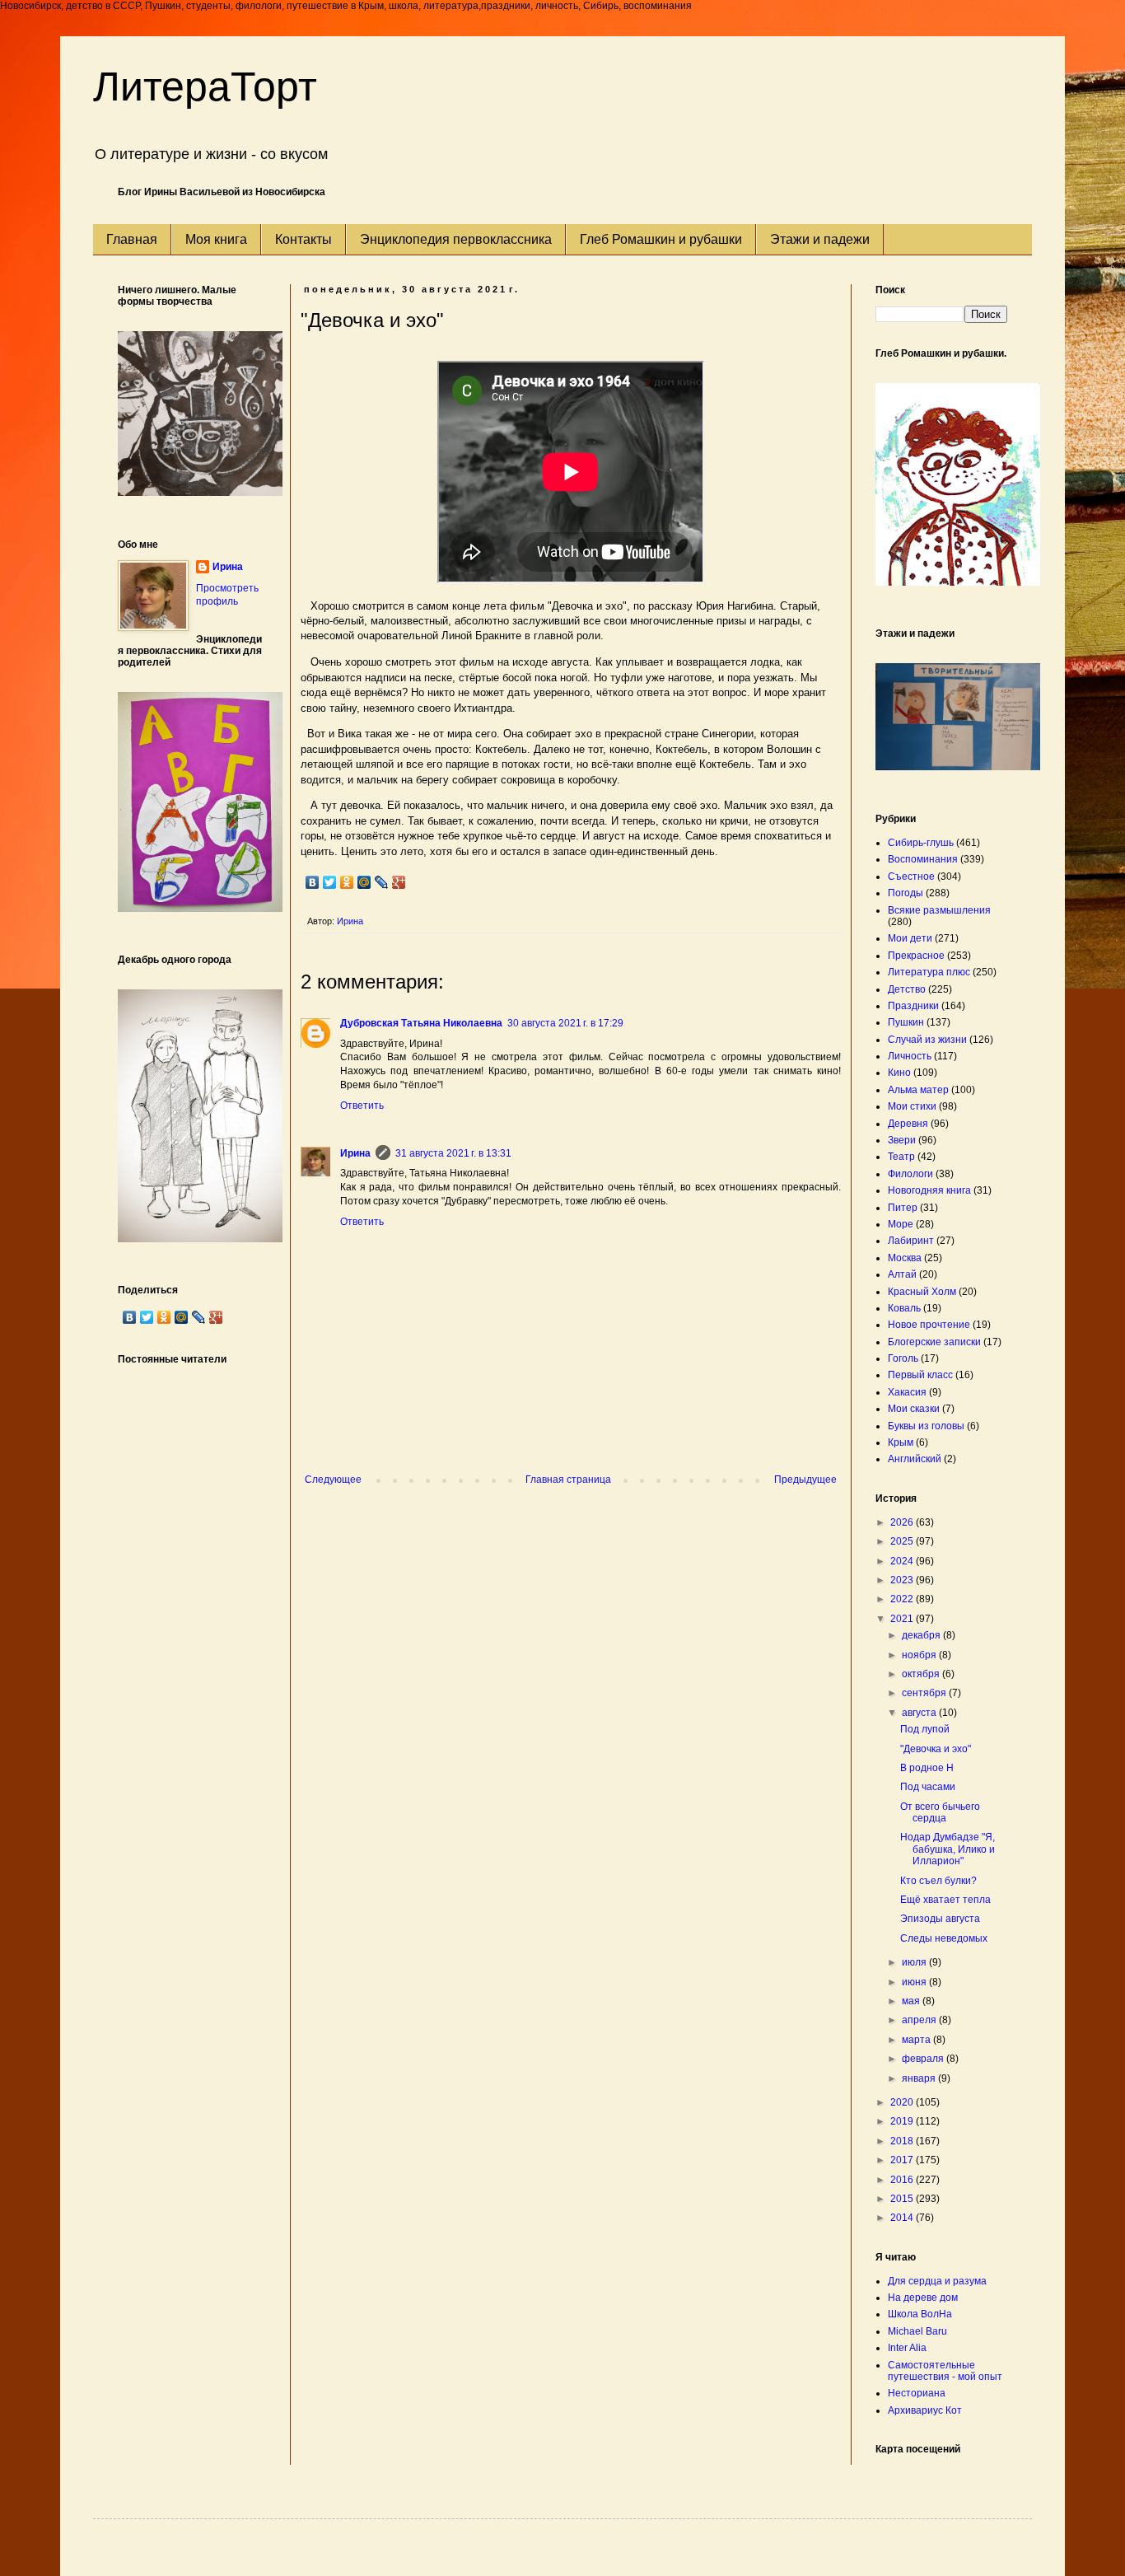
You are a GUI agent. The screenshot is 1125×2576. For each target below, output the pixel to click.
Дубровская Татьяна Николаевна (421, 1023)
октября (922, 1674)
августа (920, 1713)
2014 (903, 2218)
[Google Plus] (399, 882)
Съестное (911, 877)
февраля (924, 2059)
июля (915, 1962)
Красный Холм (922, 1292)
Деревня (908, 1124)
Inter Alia (907, 2348)
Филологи (910, 1174)
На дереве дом (923, 2298)
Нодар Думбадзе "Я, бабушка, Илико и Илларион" (948, 1849)
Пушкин (906, 1022)
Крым (901, 1442)
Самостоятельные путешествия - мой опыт (945, 2371)
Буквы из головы (926, 1426)
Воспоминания (923, 859)
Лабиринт (911, 1241)
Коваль (904, 1308)
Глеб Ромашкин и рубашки (661, 239)
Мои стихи (912, 1106)
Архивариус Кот (925, 2410)
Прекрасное (916, 956)
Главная (132, 239)
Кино (899, 1073)
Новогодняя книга (929, 1190)
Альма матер (918, 1090)
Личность (910, 1056)
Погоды (906, 893)
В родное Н (927, 1768)
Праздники (913, 1006)
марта (917, 2040)
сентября (925, 1693)
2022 (903, 1599)
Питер (903, 1208)
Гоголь (903, 1358)
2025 (903, 1541)
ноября (920, 1655)
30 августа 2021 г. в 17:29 (565, 1023)
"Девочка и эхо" (936, 1749)
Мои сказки (914, 1409)
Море (901, 1224)
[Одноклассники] (347, 882)
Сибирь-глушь (921, 843)
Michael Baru (917, 2331)
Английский (915, 1459)
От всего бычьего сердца (940, 1812)
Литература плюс (929, 972)
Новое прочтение (929, 1325)
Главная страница (568, 1480)
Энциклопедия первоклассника (456, 239)
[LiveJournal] (382, 882)
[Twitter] (330, 882)
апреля (920, 2020)
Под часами (928, 1787)
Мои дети (910, 938)
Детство (907, 989)
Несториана (917, 2393)
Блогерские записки (934, 1342)
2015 (903, 2199)
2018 (903, 2141)
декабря (922, 1635)
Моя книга (216, 239)
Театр (901, 1157)
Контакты (303, 239)
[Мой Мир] (364, 882)
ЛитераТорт (205, 86)
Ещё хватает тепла (945, 1900)
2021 (903, 1619)
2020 (903, 2102)
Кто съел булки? (938, 1881)
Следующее (333, 1480)
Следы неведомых (944, 1938)
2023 (903, 1580)
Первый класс (920, 1375)
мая (912, 2001)
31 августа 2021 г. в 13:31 (453, 1153)
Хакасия (907, 1392)
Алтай (902, 1274)
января (920, 2078)
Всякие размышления (939, 910)
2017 (903, 2160)
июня (915, 1982)
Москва (905, 1258)
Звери (902, 1140)
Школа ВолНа (920, 2314)
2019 (903, 2121)
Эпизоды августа (940, 1919)
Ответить (362, 1106)
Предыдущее (805, 1480)
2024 (903, 1561)
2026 (903, 1522)
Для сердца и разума (937, 2281)
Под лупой (925, 1729)
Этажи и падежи (820, 239)
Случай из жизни (927, 1040)
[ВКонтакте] (313, 882)
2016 (903, 2180)
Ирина (355, 1153)
